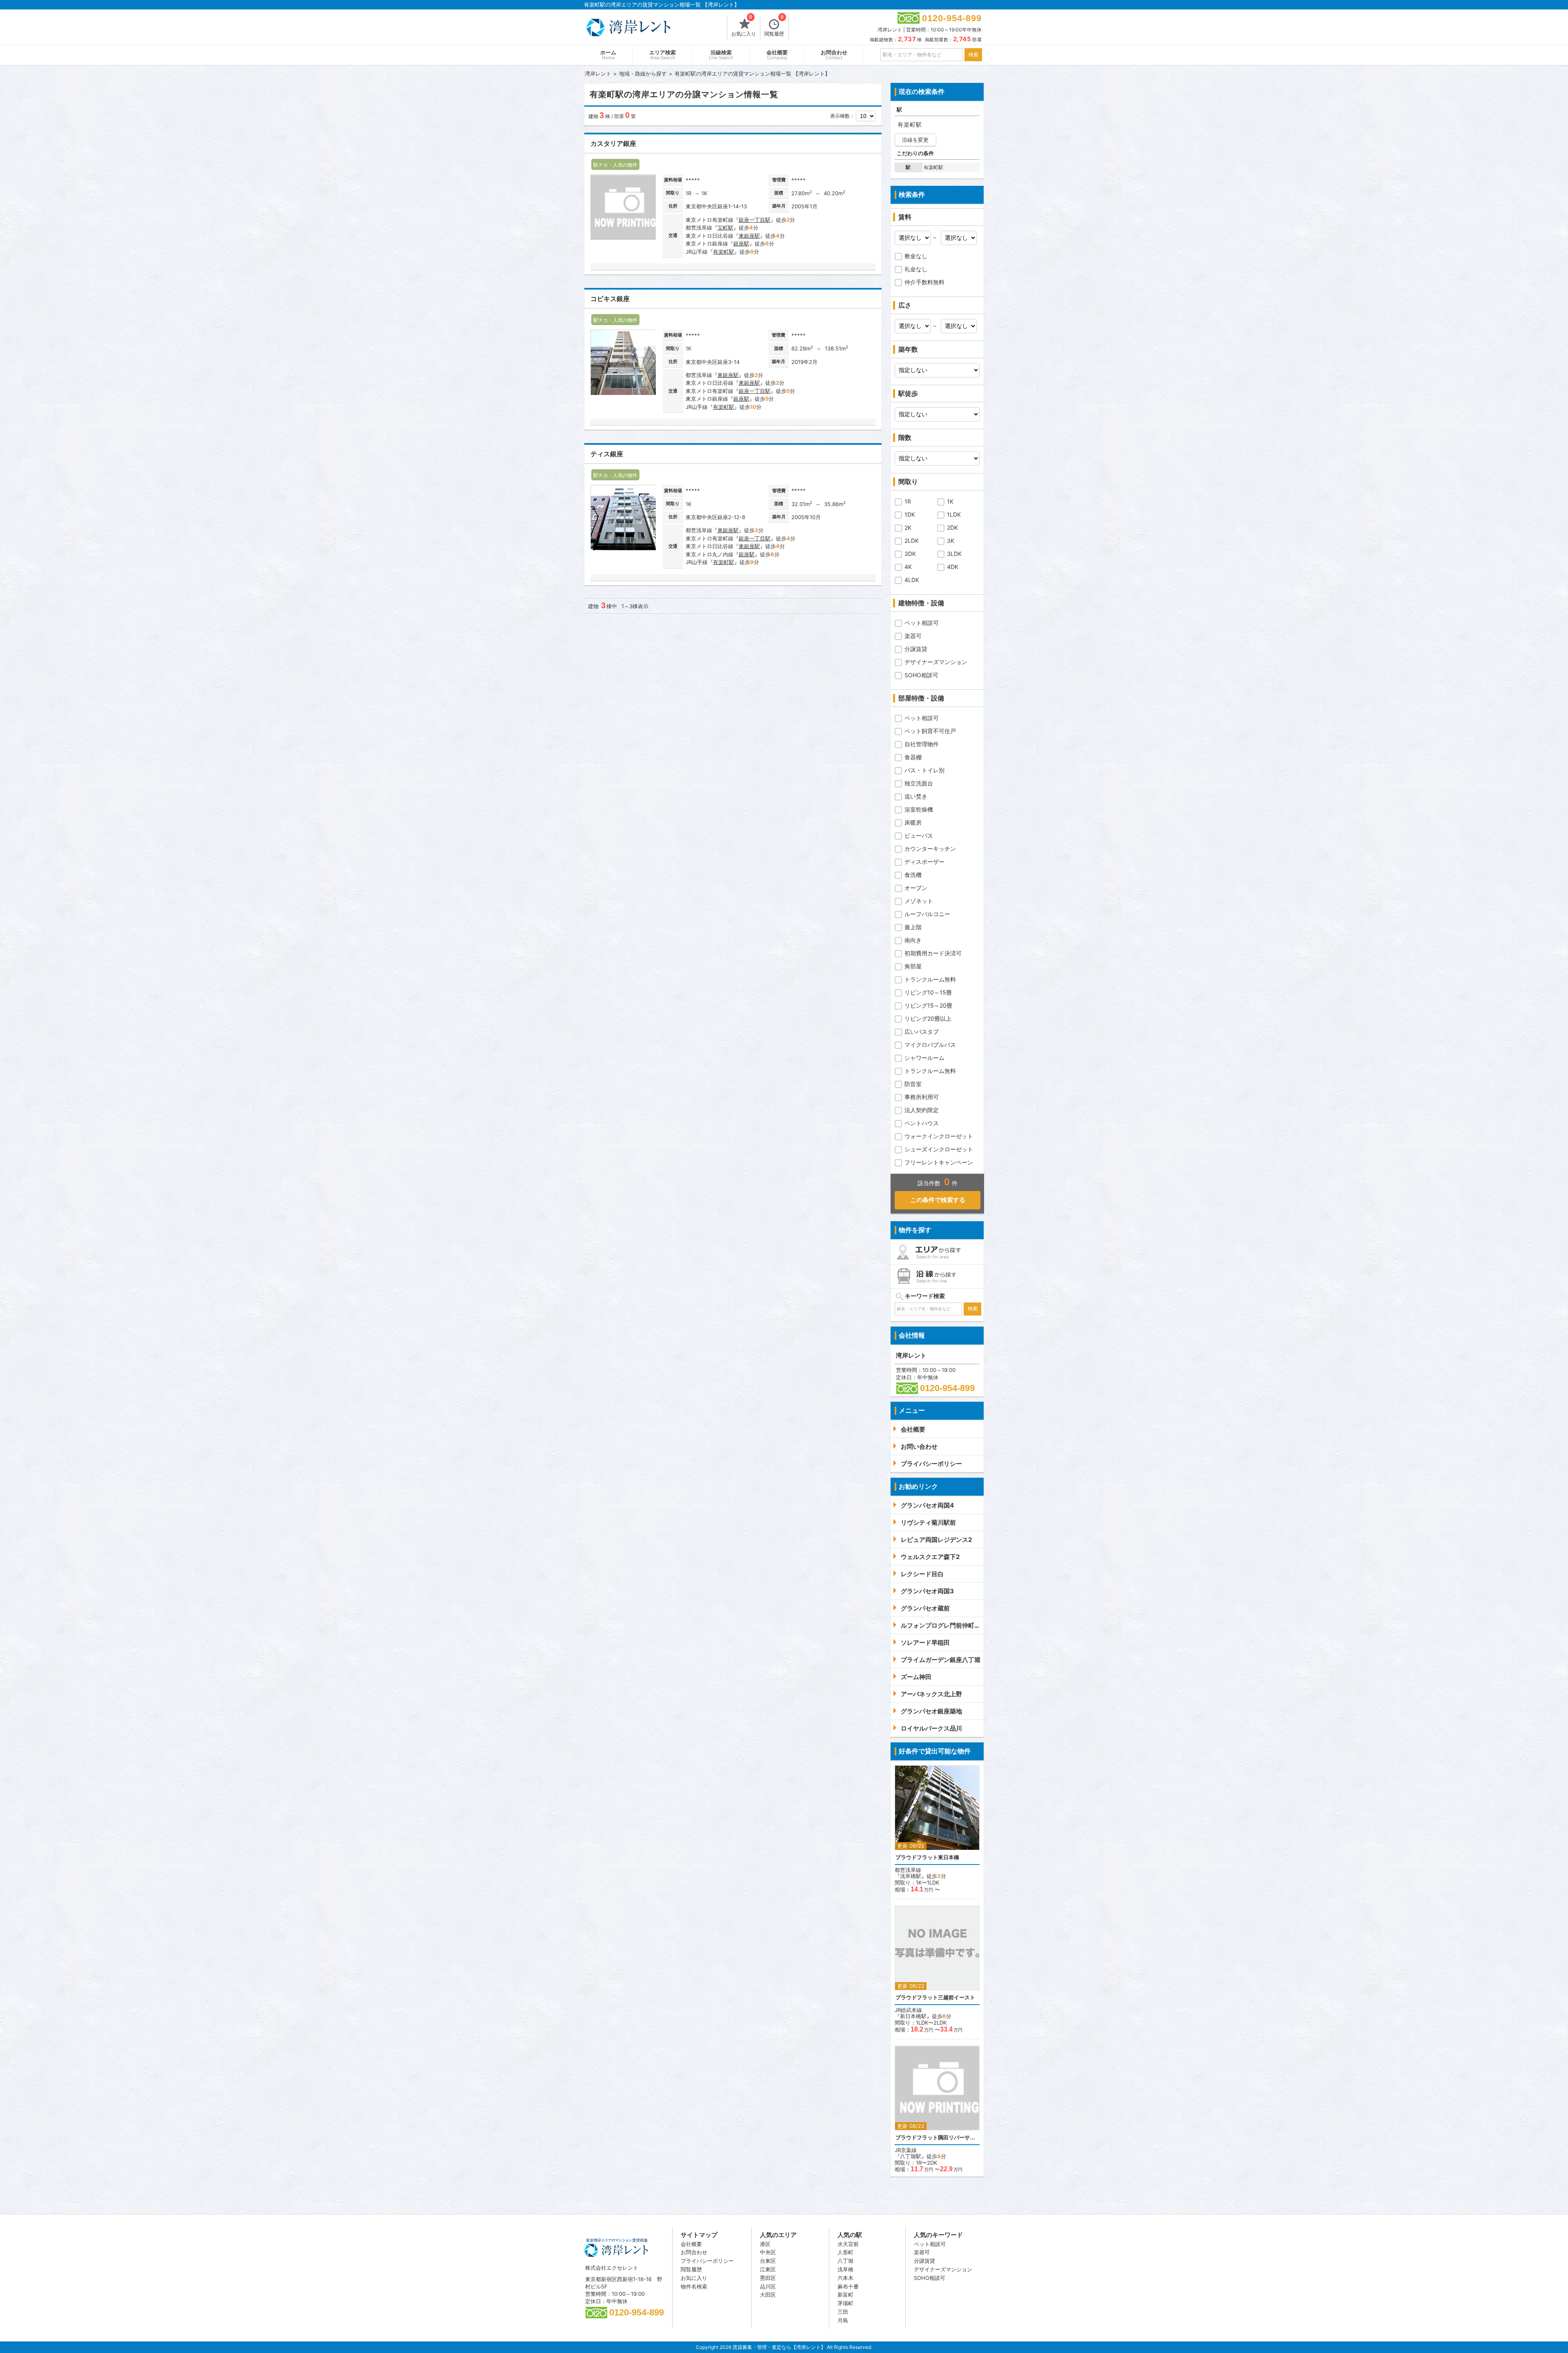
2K (908, 527)
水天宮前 (848, 2244)
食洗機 (913, 875)
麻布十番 (848, 2286)
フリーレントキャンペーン (939, 1162)
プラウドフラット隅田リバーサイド (937, 2138)
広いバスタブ (922, 1032)
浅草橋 (845, 2269)
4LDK (912, 580)
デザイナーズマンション (936, 662)
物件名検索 (694, 2286)
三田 (843, 2312)
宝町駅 (725, 227)
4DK (953, 567)
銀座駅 (741, 243)
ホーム (608, 55)
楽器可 (913, 636)
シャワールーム (924, 1058)
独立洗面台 (919, 783)
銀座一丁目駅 (755, 220)
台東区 (768, 2261)
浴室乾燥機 (919, 809)
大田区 (768, 2295)
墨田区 (768, 2278)
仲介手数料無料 (924, 282)
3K (951, 541)
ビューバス (919, 835)
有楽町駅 (724, 252)
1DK (910, 514)
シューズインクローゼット (939, 1149)
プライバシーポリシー (707, 2261)
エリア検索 (663, 55)
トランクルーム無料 (930, 979)
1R (908, 501)
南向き (913, 940)
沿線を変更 (915, 140)
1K (950, 501)
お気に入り (744, 26)
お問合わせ (834, 55)
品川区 (768, 2286)
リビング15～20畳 (928, 1005)
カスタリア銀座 (613, 144)
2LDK (912, 541)
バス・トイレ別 (924, 770)
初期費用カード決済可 (933, 953)
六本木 (845, 2278)
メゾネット (919, 901)
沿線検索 (721, 55)
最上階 (913, 927)
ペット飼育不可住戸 (930, 731)
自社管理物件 (922, 744)
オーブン (916, 888)
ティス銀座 (607, 454)
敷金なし (916, 256)
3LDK (954, 554)
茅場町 (845, 2303)
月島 (843, 2320)
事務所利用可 (922, 1097)
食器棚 (913, 757)
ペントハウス (922, 1123)
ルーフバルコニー (927, 914)
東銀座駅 (749, 236)
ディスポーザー (924, 862)
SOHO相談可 (921, 675)
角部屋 (913, 966)
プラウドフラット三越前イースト (935, 1997)
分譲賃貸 (916, 649)
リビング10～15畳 (928, 992)
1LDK (954, 514)
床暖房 (913, 822)
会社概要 (777, 55)
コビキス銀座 (610, 299)
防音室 (913, 1084)
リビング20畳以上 (928, 1018)
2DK (952, 527)
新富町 (845, 2295)
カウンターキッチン (930, 849)
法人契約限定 (922, 1110)
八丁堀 (845, 2261)
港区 (765, 2244)
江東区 (768, 2269)
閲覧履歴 (774, 26)
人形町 (845, 2252)
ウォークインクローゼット (939, 1136)
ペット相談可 (922, 623)
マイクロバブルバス (930, 1045)
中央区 (768, 2252)
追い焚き (916, 796)
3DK (910, 554)
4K (908, 567)
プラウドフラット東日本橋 (927, 1857)
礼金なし (916, 269)
